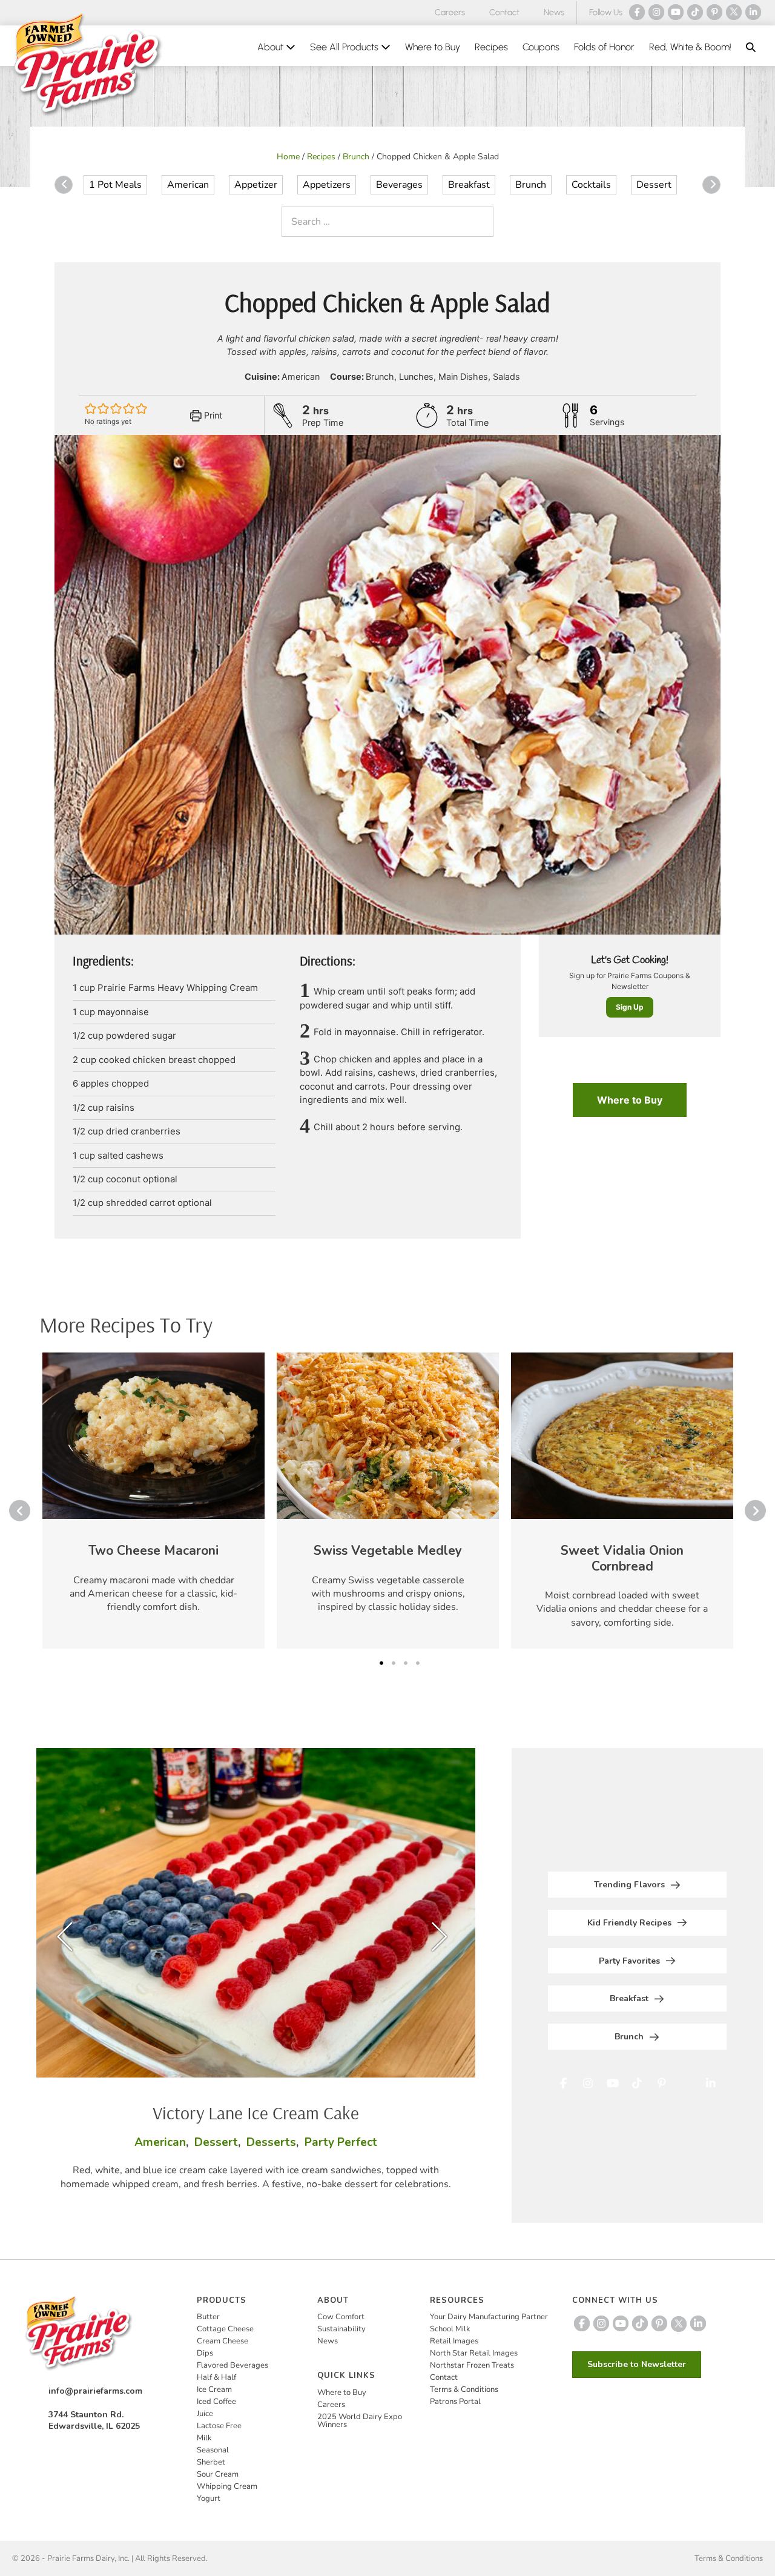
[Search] (481, 222)
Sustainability (341, 2329)
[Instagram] (656, 12)
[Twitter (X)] (734, 12)
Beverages (399, 185)
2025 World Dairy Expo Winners (360, 2421)
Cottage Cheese (225, 2329)
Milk (204, 2438)
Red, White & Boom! (690, 47)
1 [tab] (381, 1663)
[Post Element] (153, 1501)
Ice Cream (214, 2389)
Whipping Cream (227, 2486)
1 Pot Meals (115, 185)
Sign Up (630, 1007)
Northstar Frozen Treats (472, 2365)
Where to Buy (433, 47)
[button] (751, 47)
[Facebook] (637, 12)
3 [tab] (406, 1663)
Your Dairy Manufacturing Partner (489, 2317)
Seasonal (213, 2450)
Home (288, 157)
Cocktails (591, 185)
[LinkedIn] (753, 12)
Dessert (654, 185)
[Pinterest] (714, 12)
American (188, 185)
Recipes (491, 47)
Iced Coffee (216, 2402)
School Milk (450, 2329)
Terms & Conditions (464, 2389)
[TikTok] (695, 12)
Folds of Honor (604, 47)
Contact (504, 12)
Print (212, 415)
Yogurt (209, 2498)
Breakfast (469, 185)
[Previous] (64, 185)
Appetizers (327, 185)
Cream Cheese (223, 2341)
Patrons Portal (455, 2402)
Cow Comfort (341, 2317)
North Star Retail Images (474, 2353)
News (554, 12)
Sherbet (211, 2462)
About (272, 47)
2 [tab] (394, 1663)
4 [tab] (418, 1663)
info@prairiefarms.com (95, 2391)
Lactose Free (219, 2426)
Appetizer (256, 185)
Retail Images (454, 2341)
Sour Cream (218, 2474)
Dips (205, 2353)
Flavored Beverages (232, 2365)
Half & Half (216, 2377)
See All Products (345, 47)
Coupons (541, 47)
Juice (205, 2414)
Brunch (356, 157)
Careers (450, 12)
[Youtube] (676, 12)
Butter (208, 2317)
